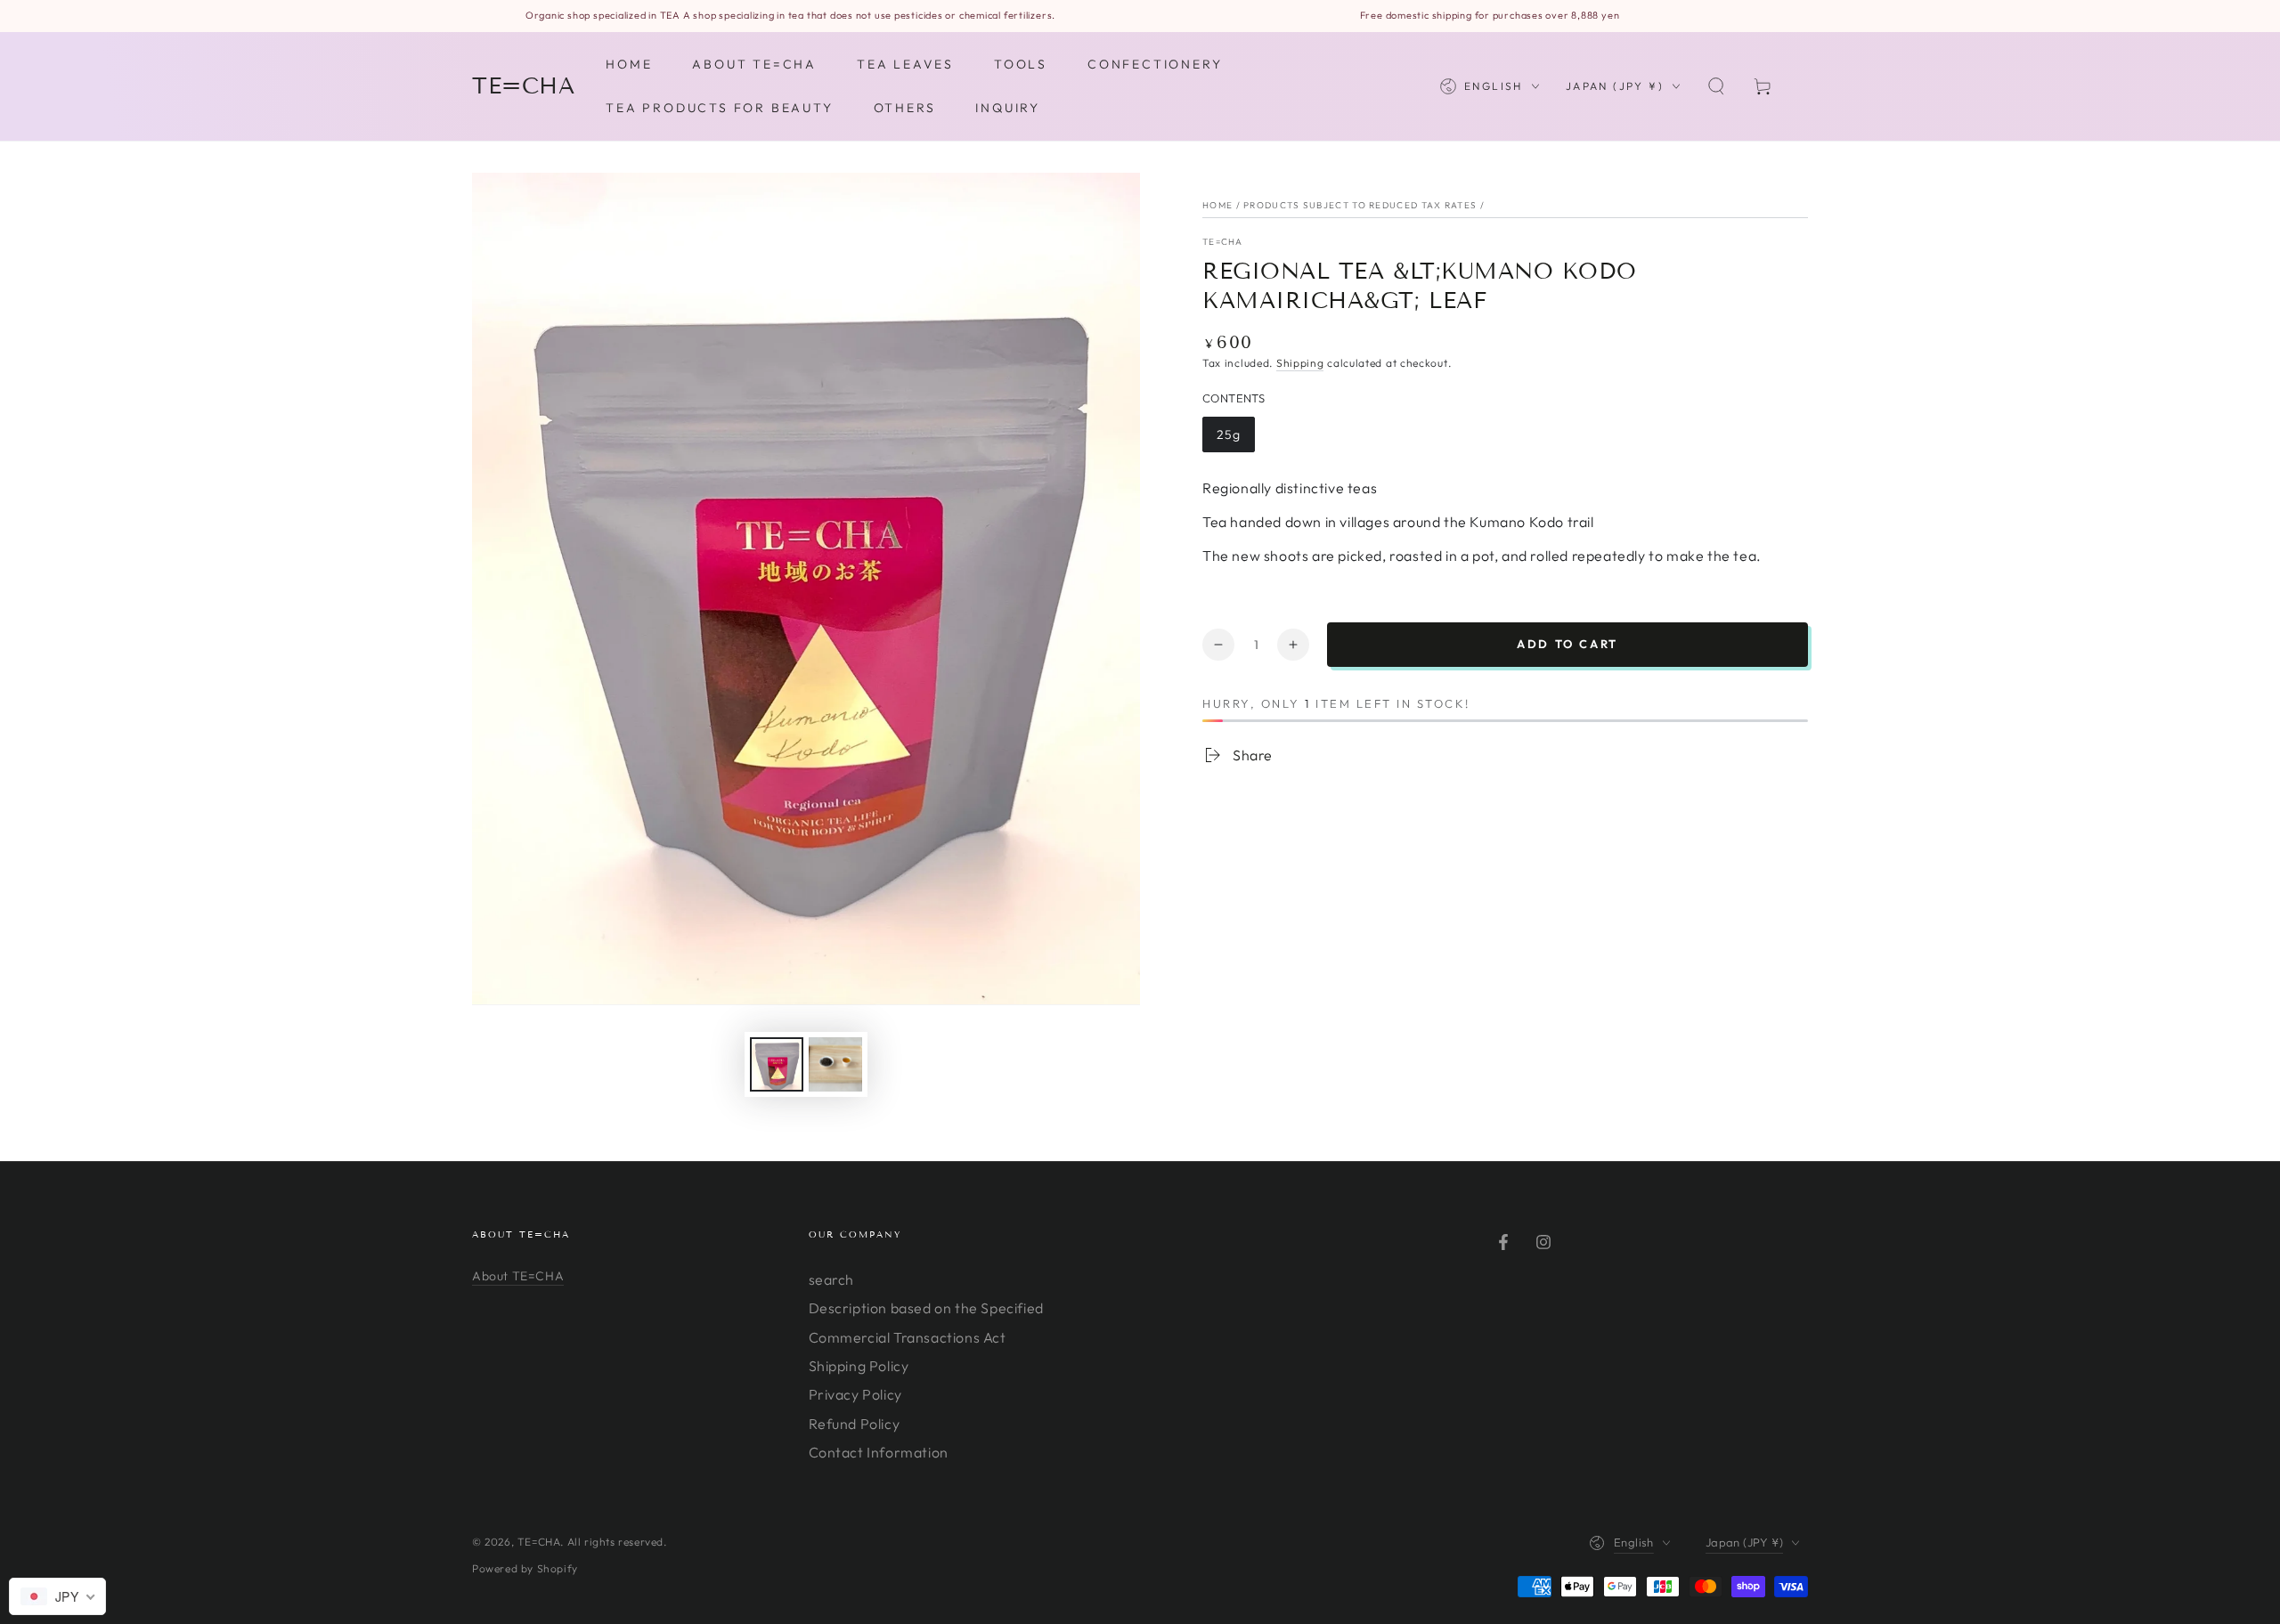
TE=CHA (1223, 242)
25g (1229, 434)
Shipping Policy (859, 1366)
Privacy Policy (855, 1394)
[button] (1716, 86)
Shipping (1300, 363)
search (832, 1279)
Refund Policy (855, 1424)
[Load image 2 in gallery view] (835, 1064)
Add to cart (1567, 644)
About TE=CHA (518, 1276)
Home (1217, 205)
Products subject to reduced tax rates (1360, 205)
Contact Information (879, 1452)
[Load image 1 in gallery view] (777, 1064)
